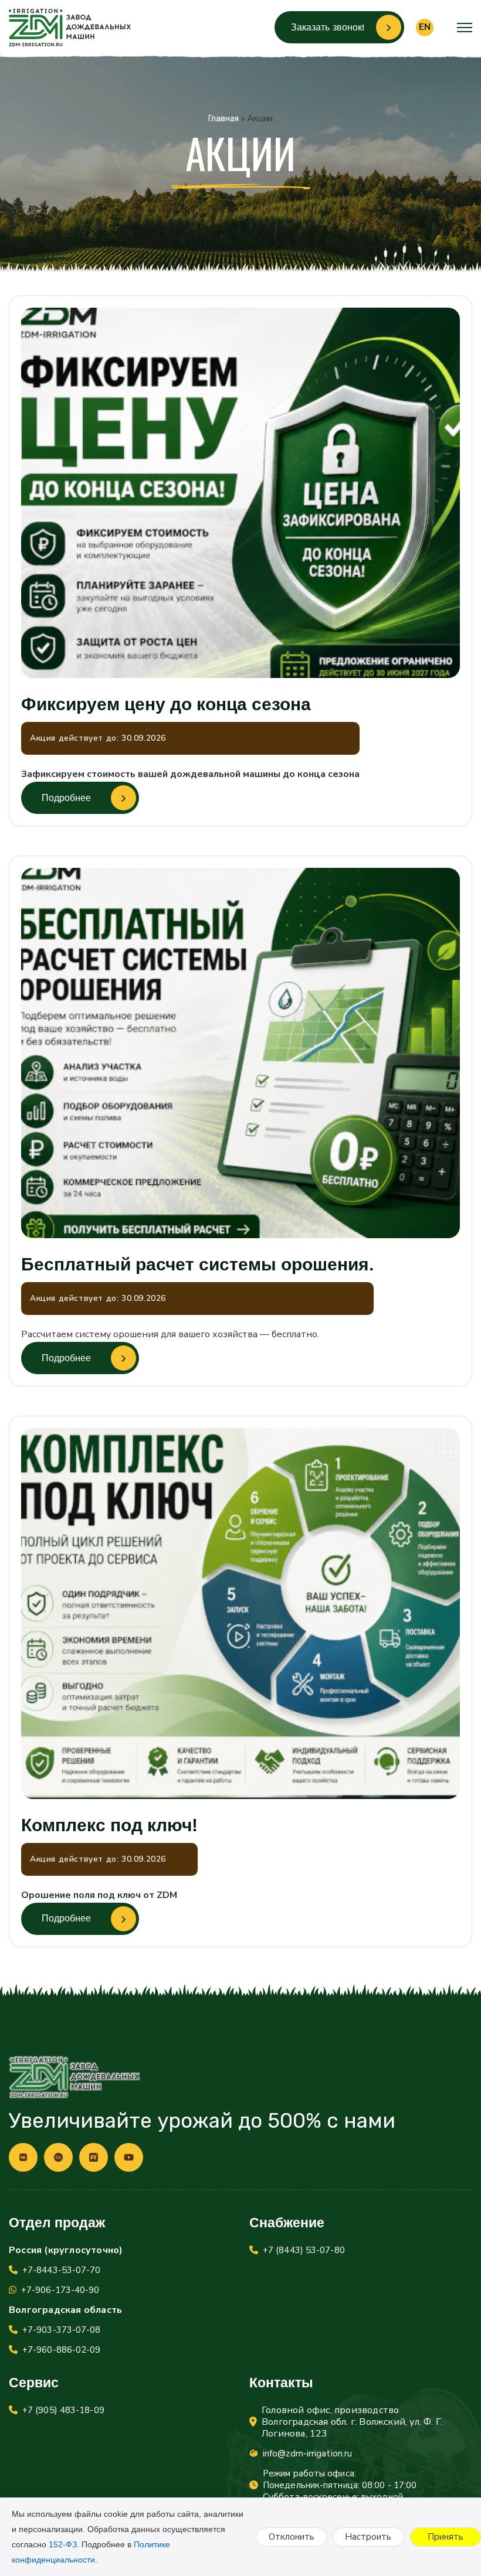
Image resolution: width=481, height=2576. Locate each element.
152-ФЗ (63, 2544)
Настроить (368, 2537)
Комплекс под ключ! (109, 1825)
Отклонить (292, 2537)
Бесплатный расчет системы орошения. (197, 1265)
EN (425, 27)
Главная (223, 119)
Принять (446, 2537)
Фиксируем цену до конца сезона (166, 704)
